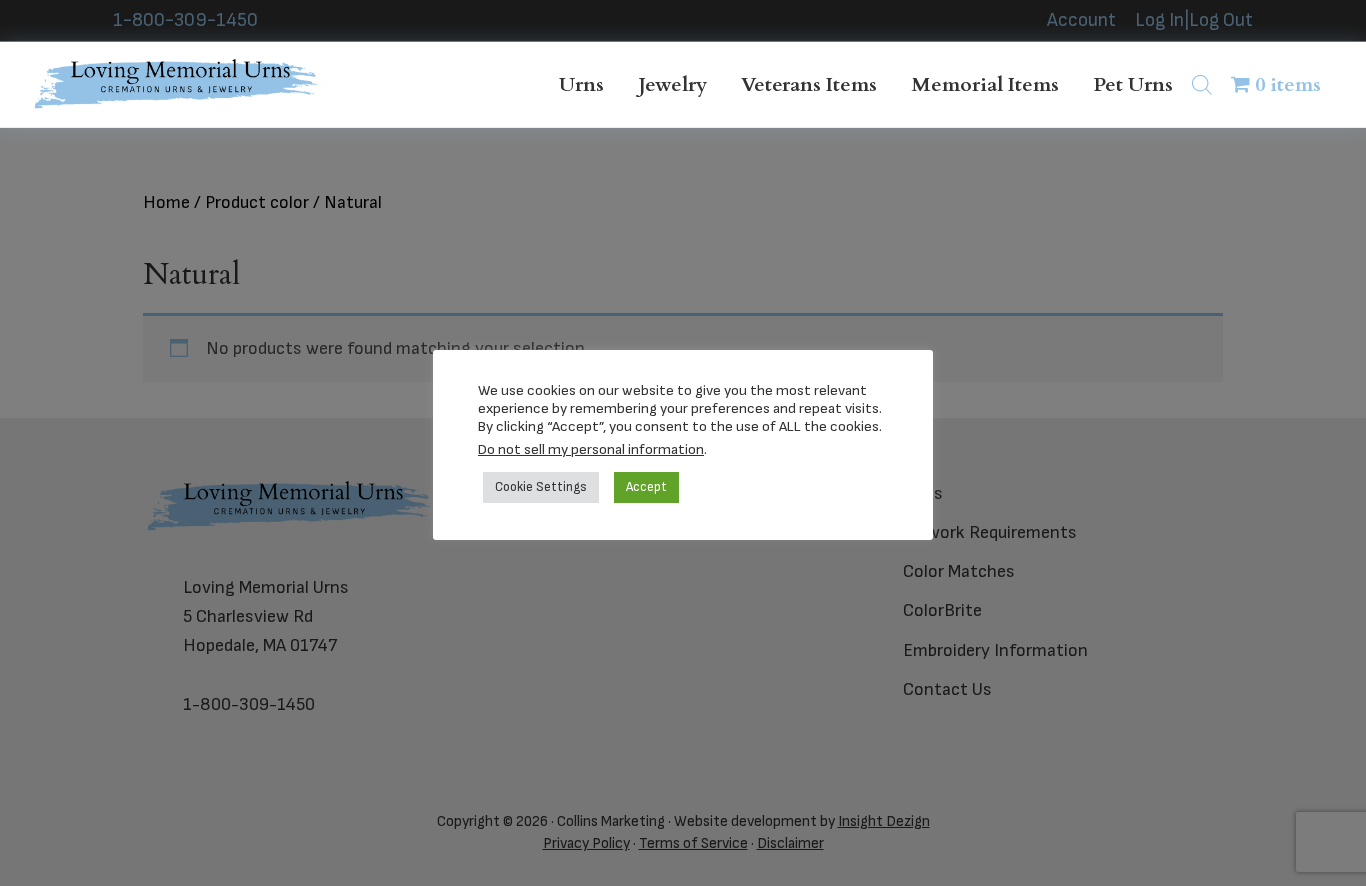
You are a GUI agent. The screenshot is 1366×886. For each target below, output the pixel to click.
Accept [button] (646, 487)
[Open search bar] (1202, 84)
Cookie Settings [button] (541, 487)
